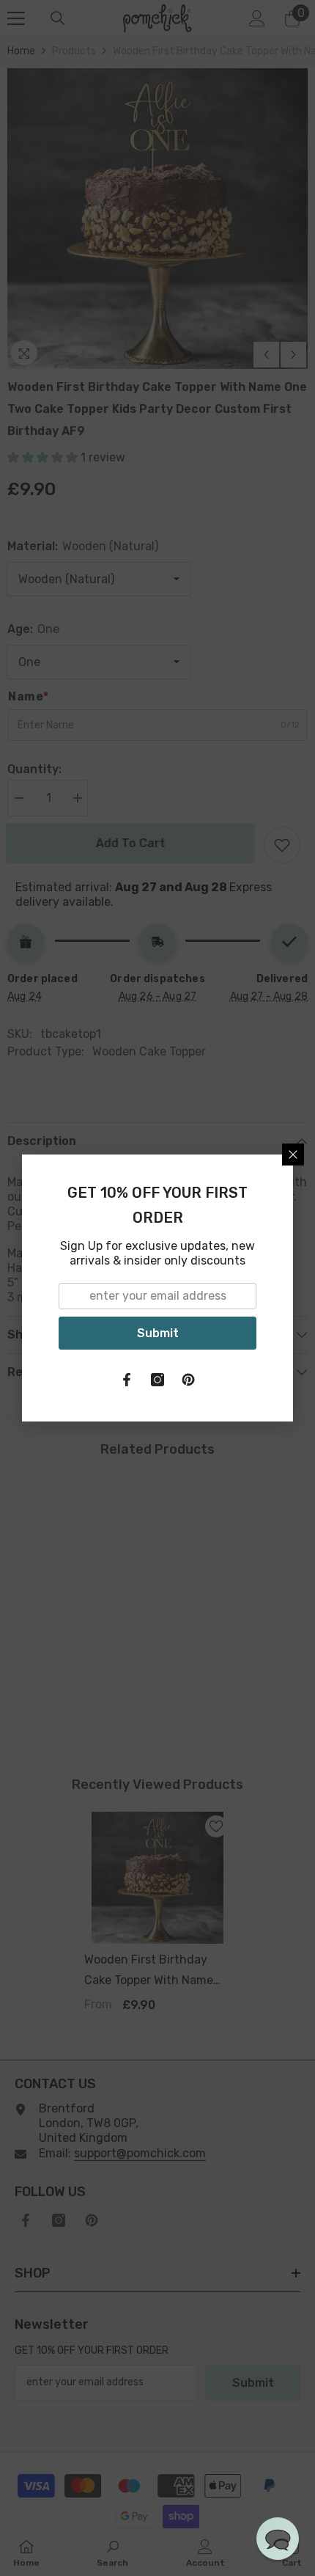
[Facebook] (127, 1380)
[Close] (293, 1155)
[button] (278, 2539)
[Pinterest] (188, 1380)
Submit (158, 1333)
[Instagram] (157, 1380)
